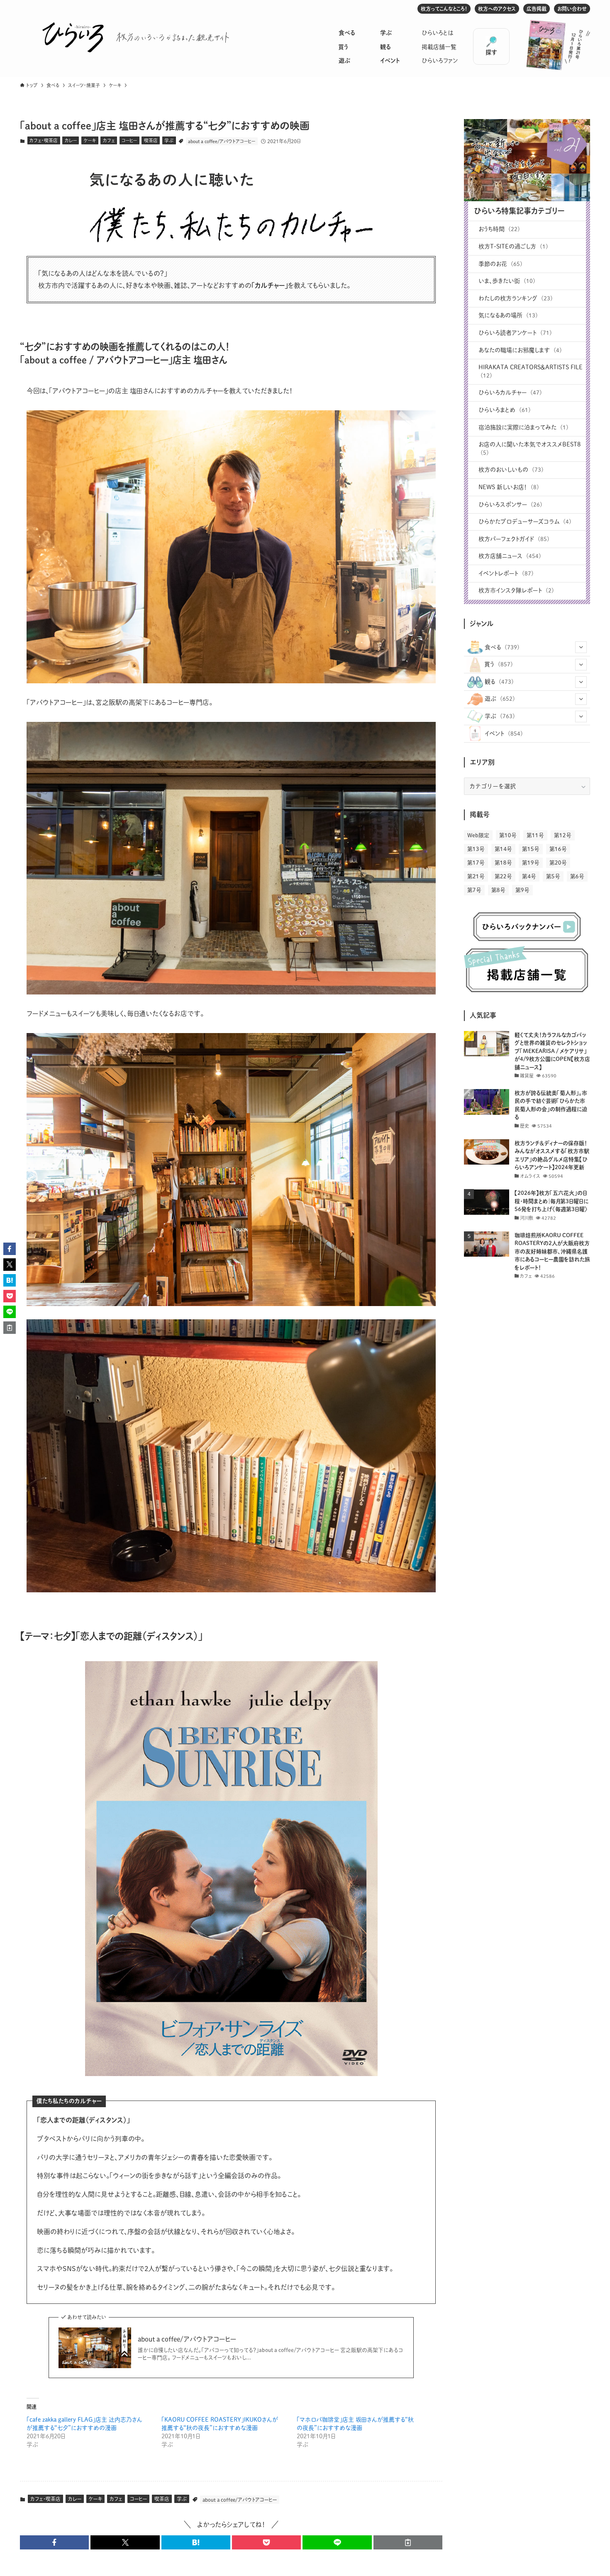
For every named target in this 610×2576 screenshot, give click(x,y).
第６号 (577, 876)
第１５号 (531, 849)
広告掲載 (537, 9)
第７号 (474, 890)
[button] (54, 2542)
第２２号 (503, 876)
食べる (347, 33)
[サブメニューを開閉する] (581, 647)
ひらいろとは (438, 33)
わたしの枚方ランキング (516, 298)
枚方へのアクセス (497, 9)
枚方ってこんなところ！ (444, 9)
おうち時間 (499, 229)
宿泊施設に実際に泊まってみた (523, 427)
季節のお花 (500, 264)
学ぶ (386, 33)
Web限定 (478, 835)
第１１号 (535, 835)
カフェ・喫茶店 (44, 140)
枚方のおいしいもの (511, 470)
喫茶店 (151, 140)
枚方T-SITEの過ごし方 (513, 246)
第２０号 (558, 863)
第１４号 (503, 849)
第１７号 (476, 863)
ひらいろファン (440, 61)
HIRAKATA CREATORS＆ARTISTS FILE (531, 371)
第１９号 (531, 863)
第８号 (498, 890)
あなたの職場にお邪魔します (520, 350)
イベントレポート (506, 573)
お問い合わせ (572, 9)
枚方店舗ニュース (510, 556)
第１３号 (476, 849)
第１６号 (558, 849)
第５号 (553, 876)
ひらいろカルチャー (510, 392)
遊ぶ (344, 61)
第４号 (529, 876)
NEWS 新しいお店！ (509, 487)
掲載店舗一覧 (439, 47)
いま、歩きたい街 (507, 281)
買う (343, 47)
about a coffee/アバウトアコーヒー (222, 141)
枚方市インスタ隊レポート (516, 590)
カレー (71, 140)
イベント (390, 61)
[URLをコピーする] (408, 2542)
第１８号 (503, 863)
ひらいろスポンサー (510, 504)
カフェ (109, 140)
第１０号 (508, 835)
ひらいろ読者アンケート (515, 333)
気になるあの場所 (508, 315)
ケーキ (90, 140)
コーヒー (129, 140)
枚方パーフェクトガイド (514, 539)
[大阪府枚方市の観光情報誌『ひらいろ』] (73, 37)
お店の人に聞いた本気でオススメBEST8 (529, 448)
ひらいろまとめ (505, 410)
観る (385, 47)
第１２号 (563, 835)
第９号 (522, 890)
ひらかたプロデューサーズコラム (525, 522)
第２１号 (476, 876)
